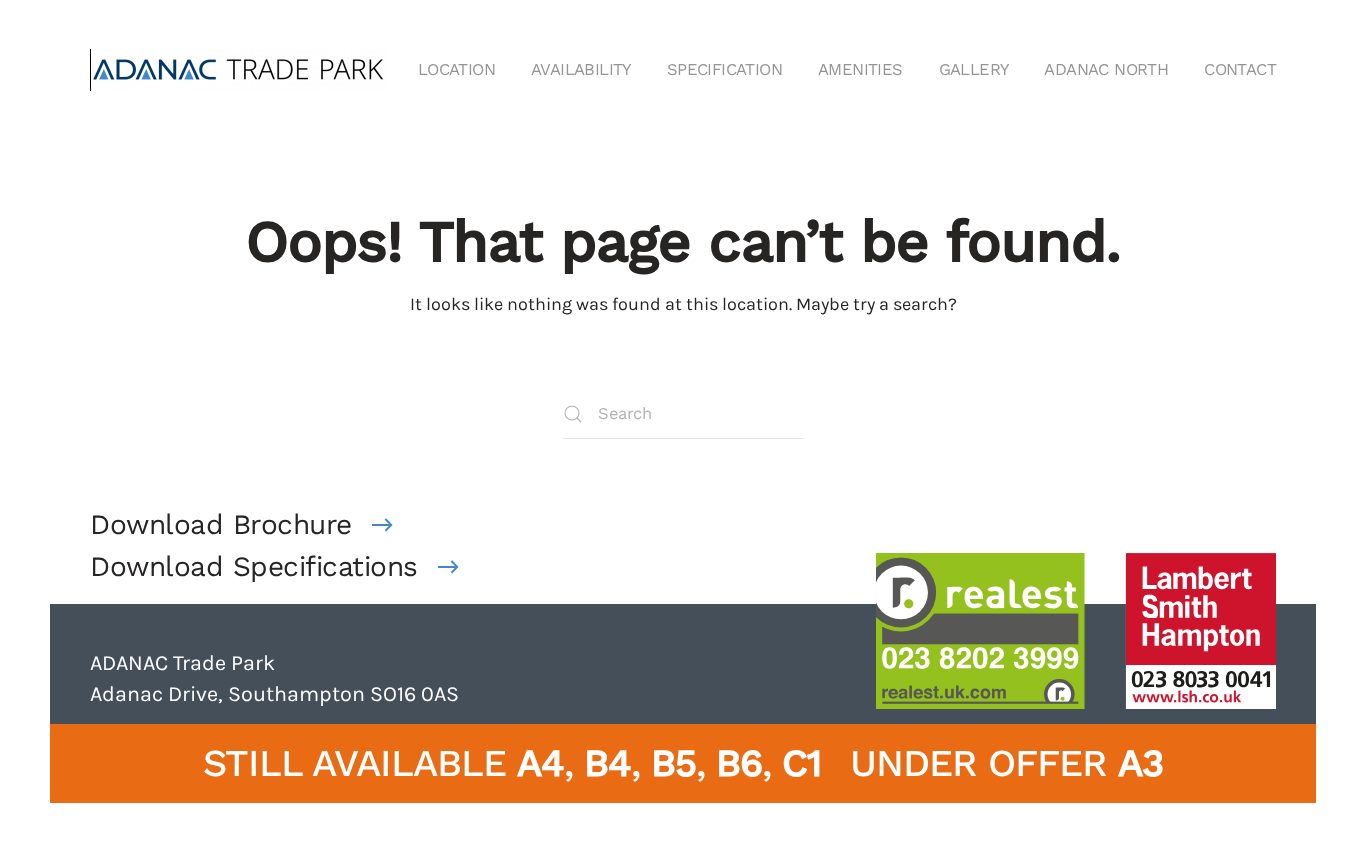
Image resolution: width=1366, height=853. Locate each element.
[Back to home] (240, 70)
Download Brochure (221, 524)
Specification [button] (724, 69)
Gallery (974, 69)
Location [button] (456, 69)
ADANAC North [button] (1106, 69)
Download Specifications (254, 566)
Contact (1240, 69)
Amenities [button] (860, 69)
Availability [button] (581, 69)
